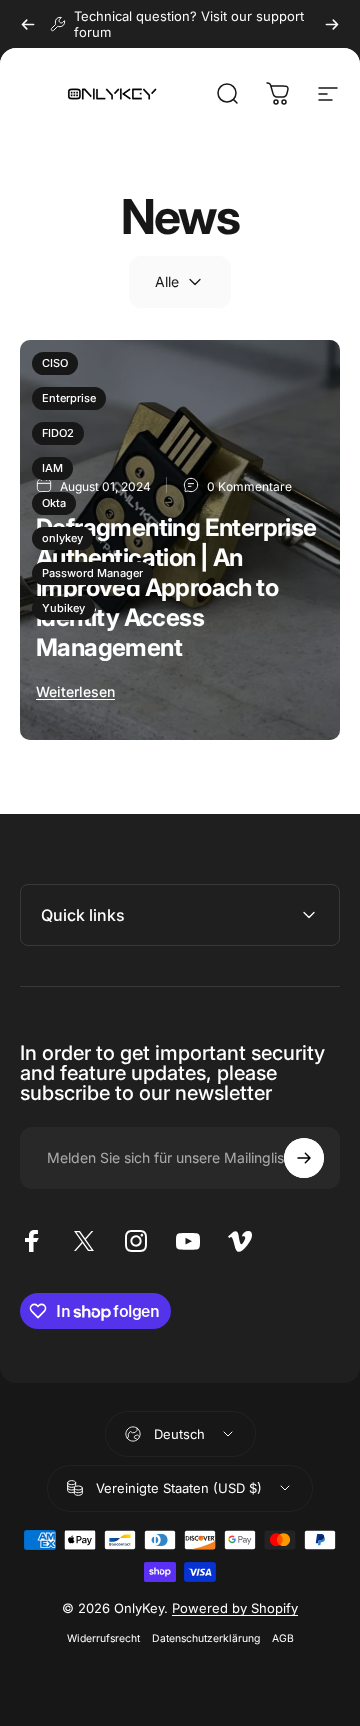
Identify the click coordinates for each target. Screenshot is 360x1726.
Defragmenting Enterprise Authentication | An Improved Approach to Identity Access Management (176, 587)
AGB (283, 1638)
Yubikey (63, 608)
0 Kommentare (249, 486)
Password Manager (92, 573)
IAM (52, 468)
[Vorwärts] (332, 24)
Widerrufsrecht (103, 1638)
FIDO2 (58, 433)
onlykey (62, 538)
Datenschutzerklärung (206, 1638)
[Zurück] (28, 24)
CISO (55, 363)
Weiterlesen (75, 691)
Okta (54, 503)
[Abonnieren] (304, 1158)
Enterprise (69, 398)
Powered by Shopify (235, 1608)
